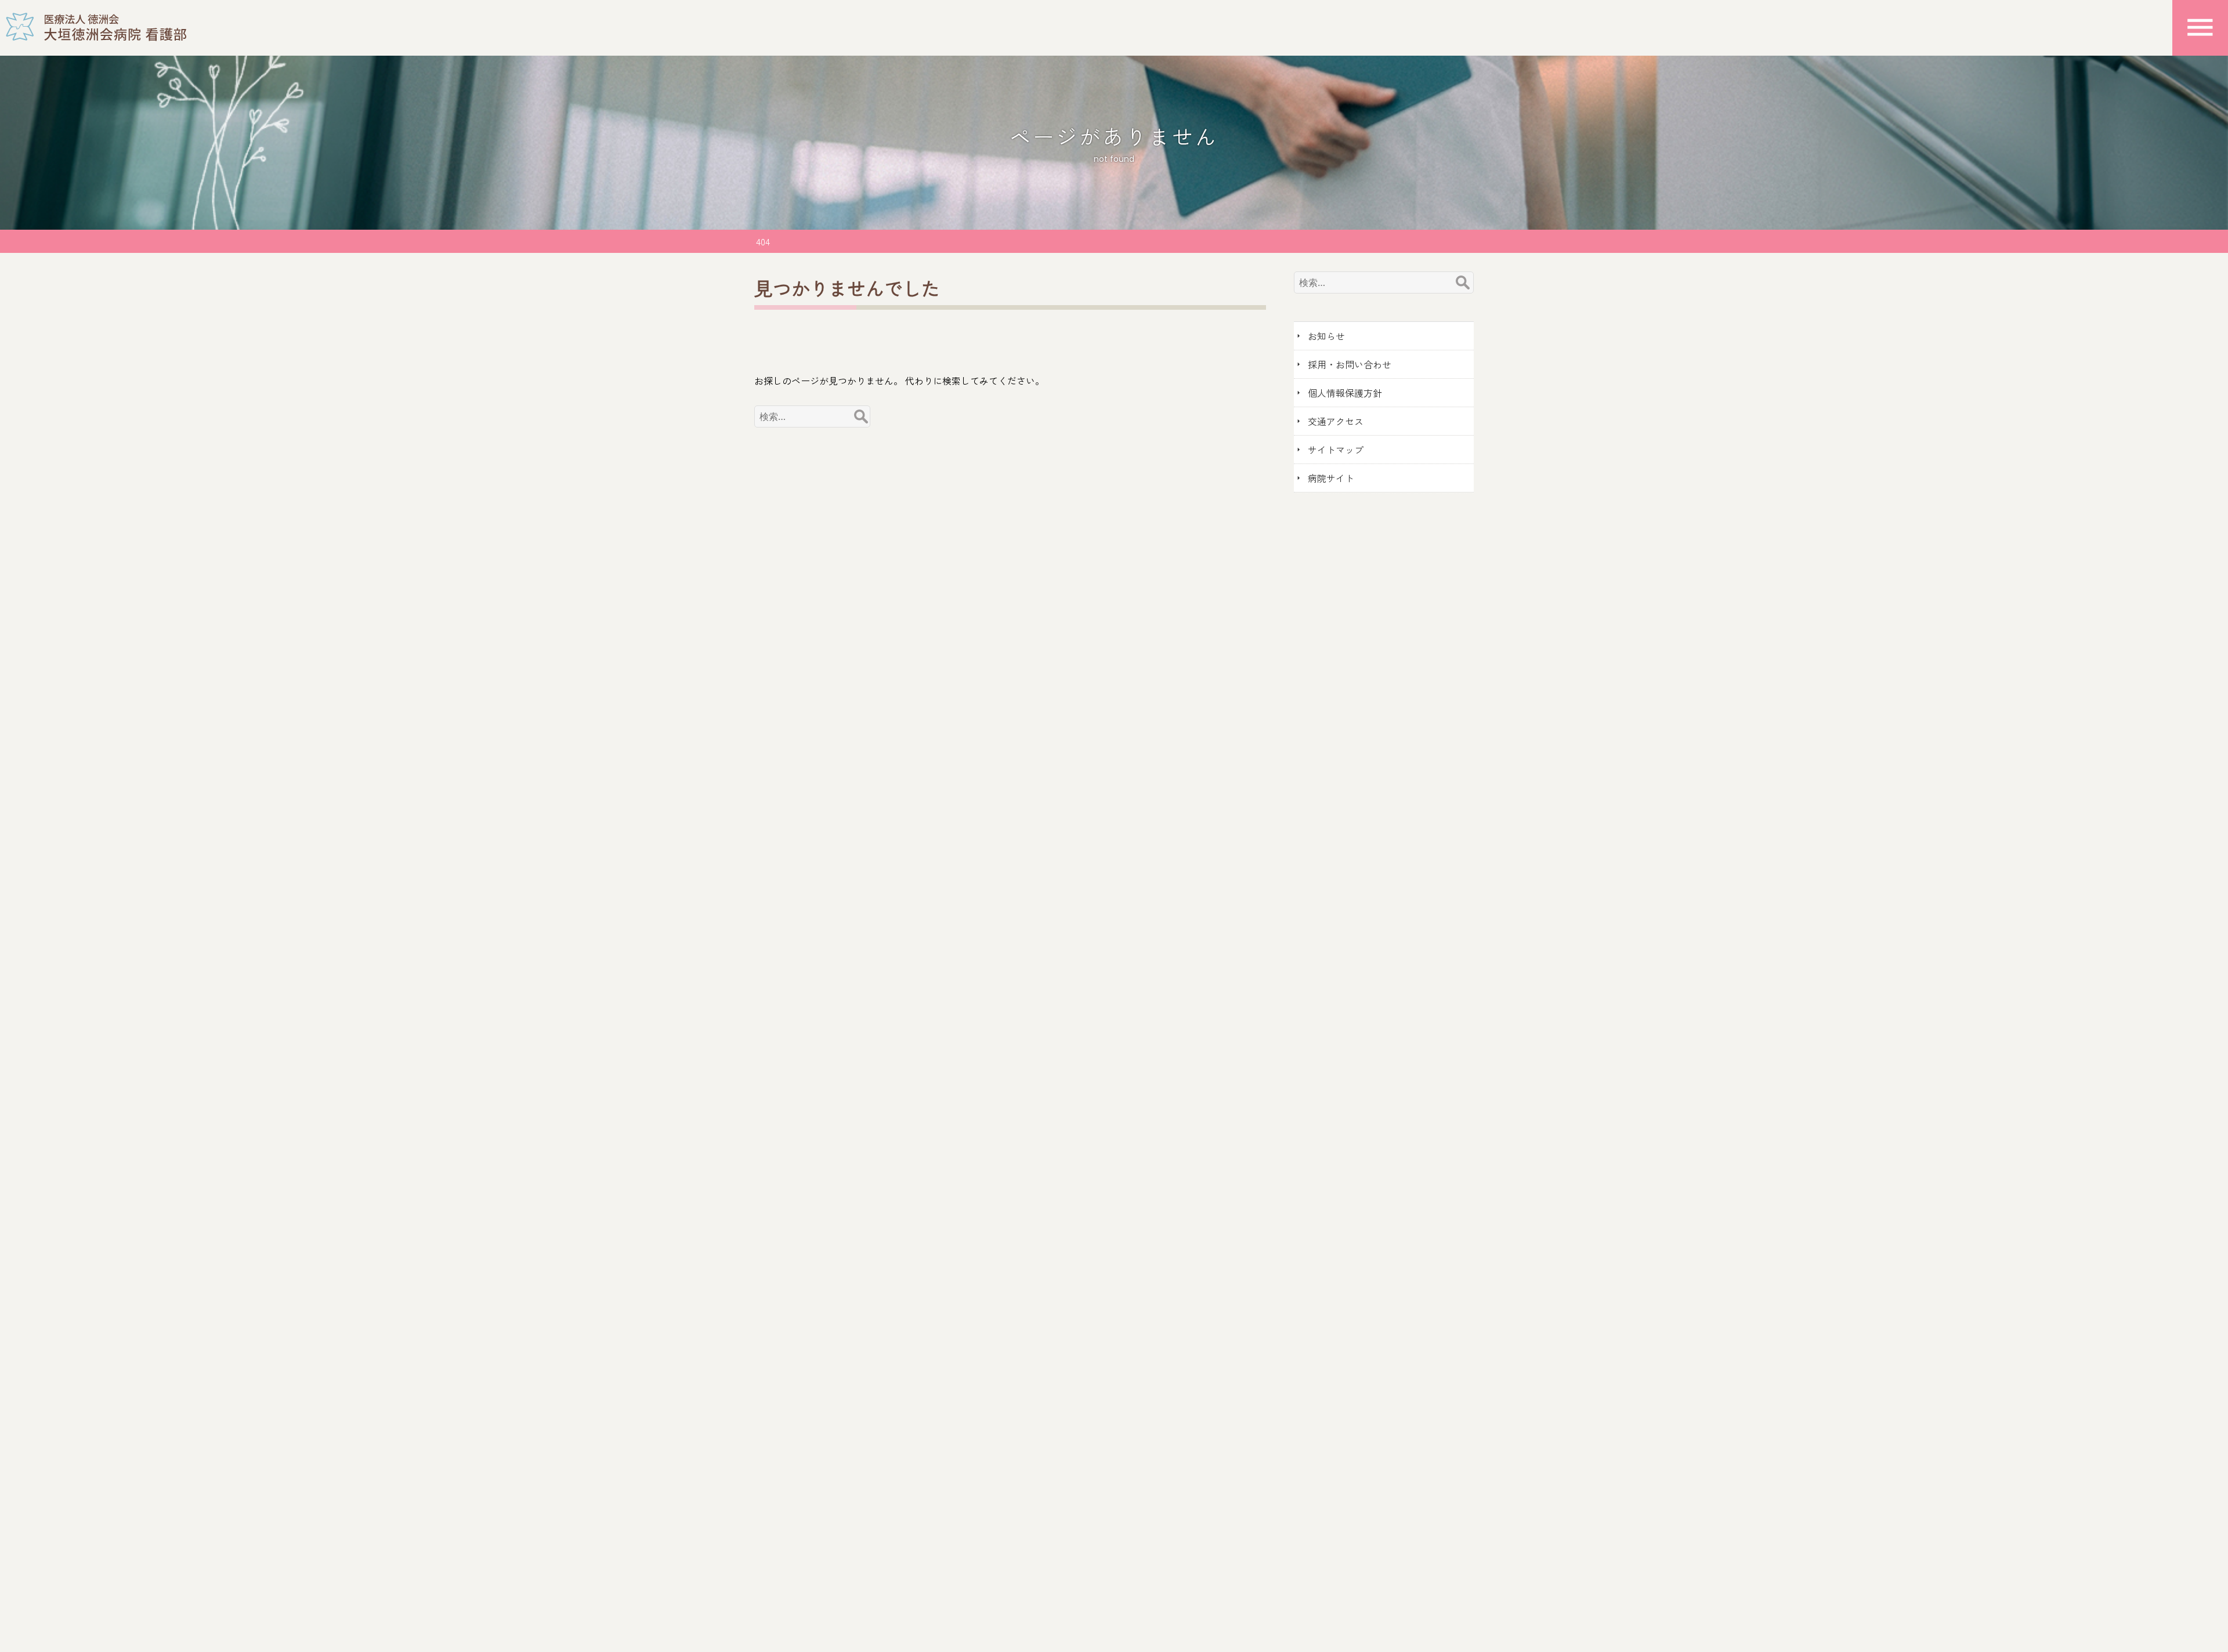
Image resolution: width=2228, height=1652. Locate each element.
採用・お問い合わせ (1350, 364)
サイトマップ (1336, 450)
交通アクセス (1336, 421)
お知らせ (1326, 336)
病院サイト (1331, 478)
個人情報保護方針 (1345, 393)
